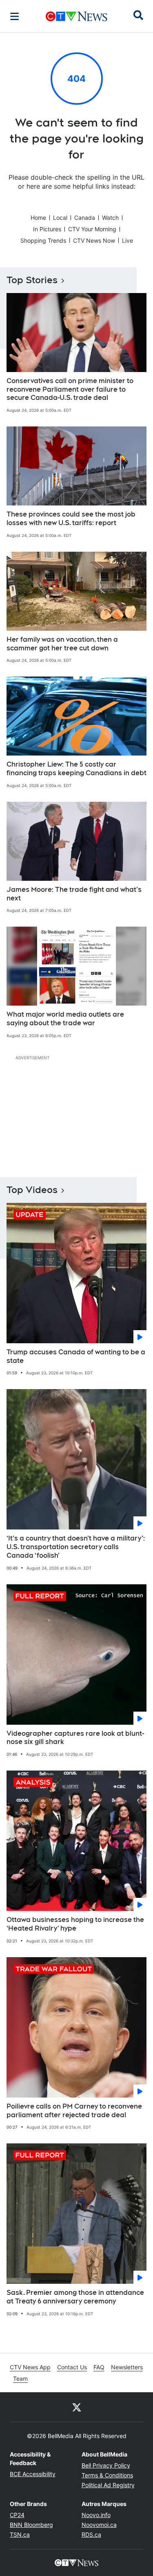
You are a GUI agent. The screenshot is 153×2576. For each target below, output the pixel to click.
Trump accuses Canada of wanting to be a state (76, 1356)
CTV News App (30, 2367)
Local (60, 218)
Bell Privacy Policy (106, 2465)
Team (20, 2379)
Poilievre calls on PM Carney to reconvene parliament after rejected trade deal (74, 2111)
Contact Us (72, 2367)
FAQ (99, 2367)
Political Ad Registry (108, 2485)
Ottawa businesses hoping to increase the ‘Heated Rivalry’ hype (75, 1924)
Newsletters (127, 2367)
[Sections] (15, 16)
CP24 (17, 2515)
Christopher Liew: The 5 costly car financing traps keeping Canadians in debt (76, 769)
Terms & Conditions (107, 2475)
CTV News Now (94, 240)
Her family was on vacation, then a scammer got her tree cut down (62, 644)
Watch (110, 218)
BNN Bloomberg (31, 2525)
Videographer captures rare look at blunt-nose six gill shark (75, 1738)
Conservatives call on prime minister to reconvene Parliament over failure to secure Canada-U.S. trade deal (70, 389)
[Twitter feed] (77, 2407)
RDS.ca (91, 2534)
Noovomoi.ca (99, 2525)
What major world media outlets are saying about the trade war (65, 1019)
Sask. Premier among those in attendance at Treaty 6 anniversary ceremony (75, 2297)
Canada (85, 218)
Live (127, 240)
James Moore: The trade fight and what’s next (74, 894)
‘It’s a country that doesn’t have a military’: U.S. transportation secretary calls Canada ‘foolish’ (76, 1547)
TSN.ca (20, 2534)
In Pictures (47, 229)
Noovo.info (96, 2515)
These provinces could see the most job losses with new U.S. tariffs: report (71, 519)
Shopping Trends (43, 240)
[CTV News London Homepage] (76, 16)
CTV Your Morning (92, 229)
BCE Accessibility (33, 2474)
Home (38, 218)
